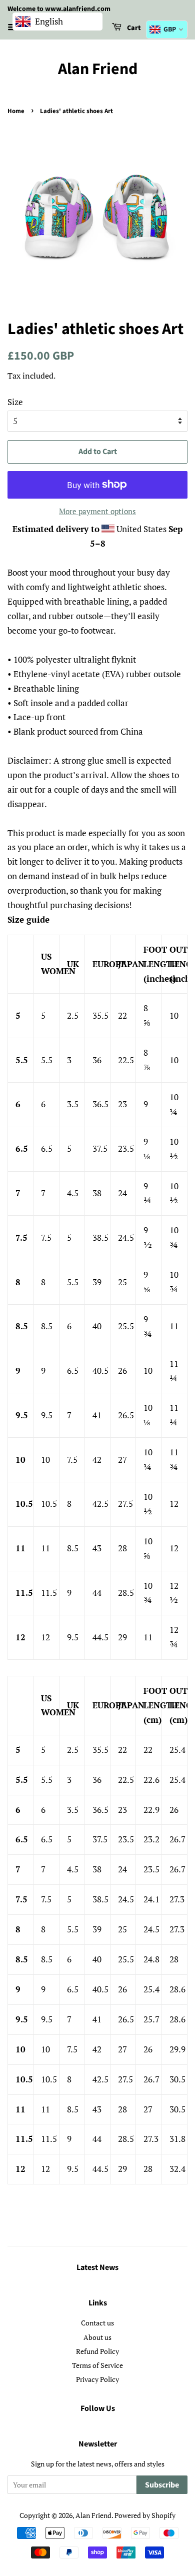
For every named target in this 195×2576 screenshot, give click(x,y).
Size (15, 402)
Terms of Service (97, 2365)
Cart (133, 28)
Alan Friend (98, 69)
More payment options (97, 511)
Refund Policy (97, 2351)
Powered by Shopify (145, 2515)
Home (16, 111)
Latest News (97, 2267)
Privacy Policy (97, 2379)
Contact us (97, 2323)
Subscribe (162, 2485)
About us (97, 2337)
